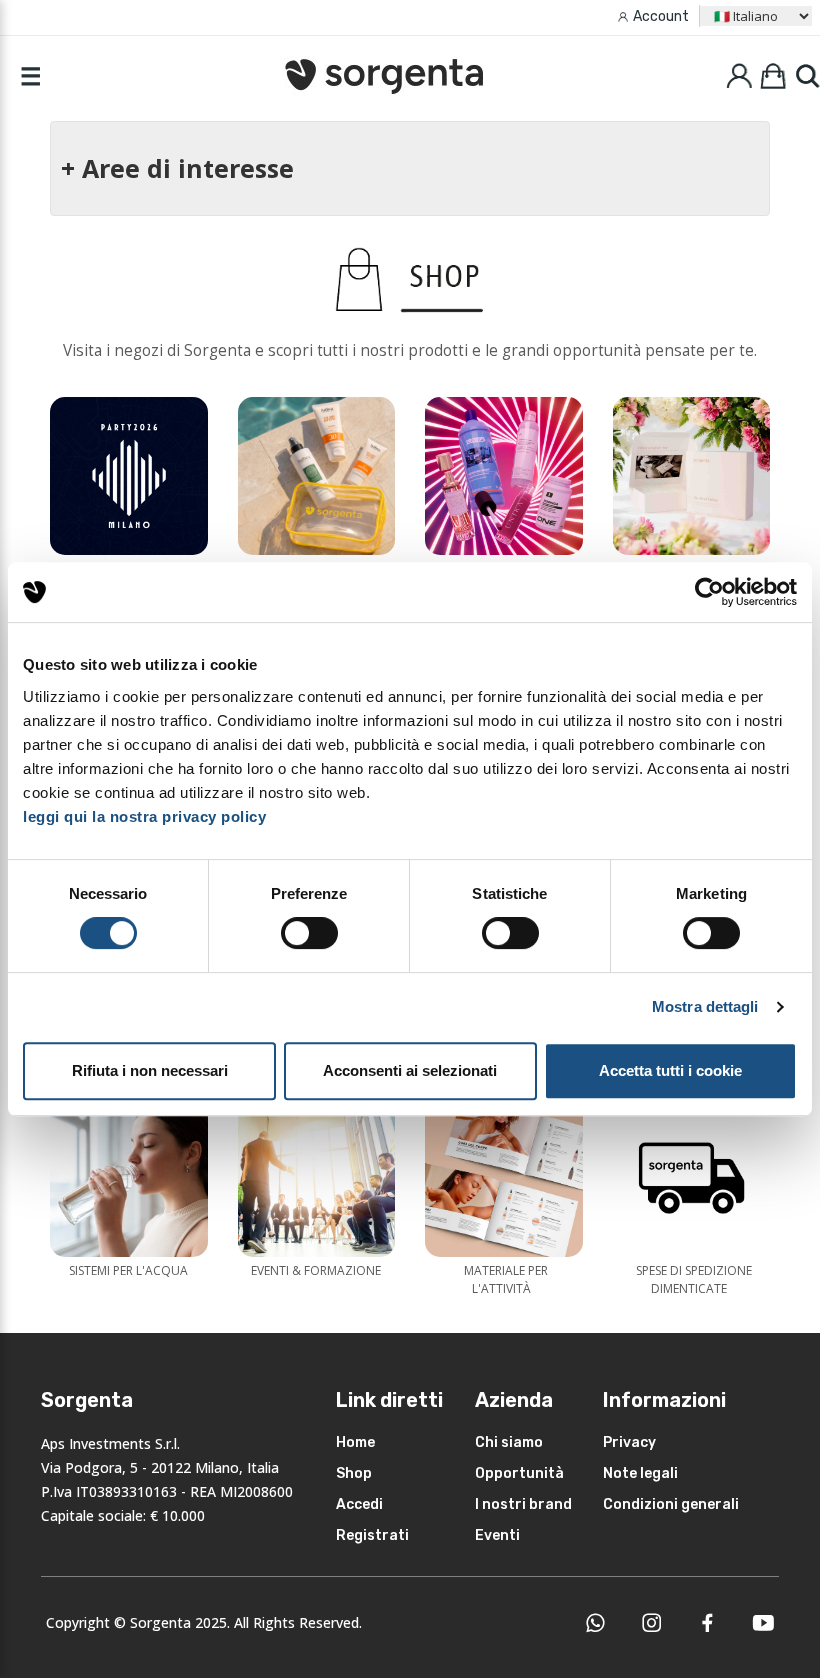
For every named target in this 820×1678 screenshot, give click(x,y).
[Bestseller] (504, 476)
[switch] (309, 933)
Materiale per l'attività (506, 1279)
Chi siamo (509, 1442)
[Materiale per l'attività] (504, 1178)
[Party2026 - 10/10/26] (129, 476)
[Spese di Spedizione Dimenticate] (692, 1178)
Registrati (372, 1535)
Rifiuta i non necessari (150, 1070)
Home (355, 1442)
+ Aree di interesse (177, 168)
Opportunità (519, 1473)
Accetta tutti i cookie (670, 1070)
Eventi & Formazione (316, 1270)
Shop (354, 1473)
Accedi (359, 1504)
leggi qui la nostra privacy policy (144, 816)
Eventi (497, 1535)
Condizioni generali (671, 1504)
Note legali (640, 1473)
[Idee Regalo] (692, 476)
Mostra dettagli (705, 1006)
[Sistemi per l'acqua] (129, 1178)
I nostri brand (523, 1504)
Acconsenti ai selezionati (410, 1070)
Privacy (629, 1442)
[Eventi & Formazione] (317, 1178)
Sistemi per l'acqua (128, 1270)
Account (661, 16)
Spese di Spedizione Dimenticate (694, 1279)
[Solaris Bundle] (317, 476)
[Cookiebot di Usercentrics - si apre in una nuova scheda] (709, 592)
